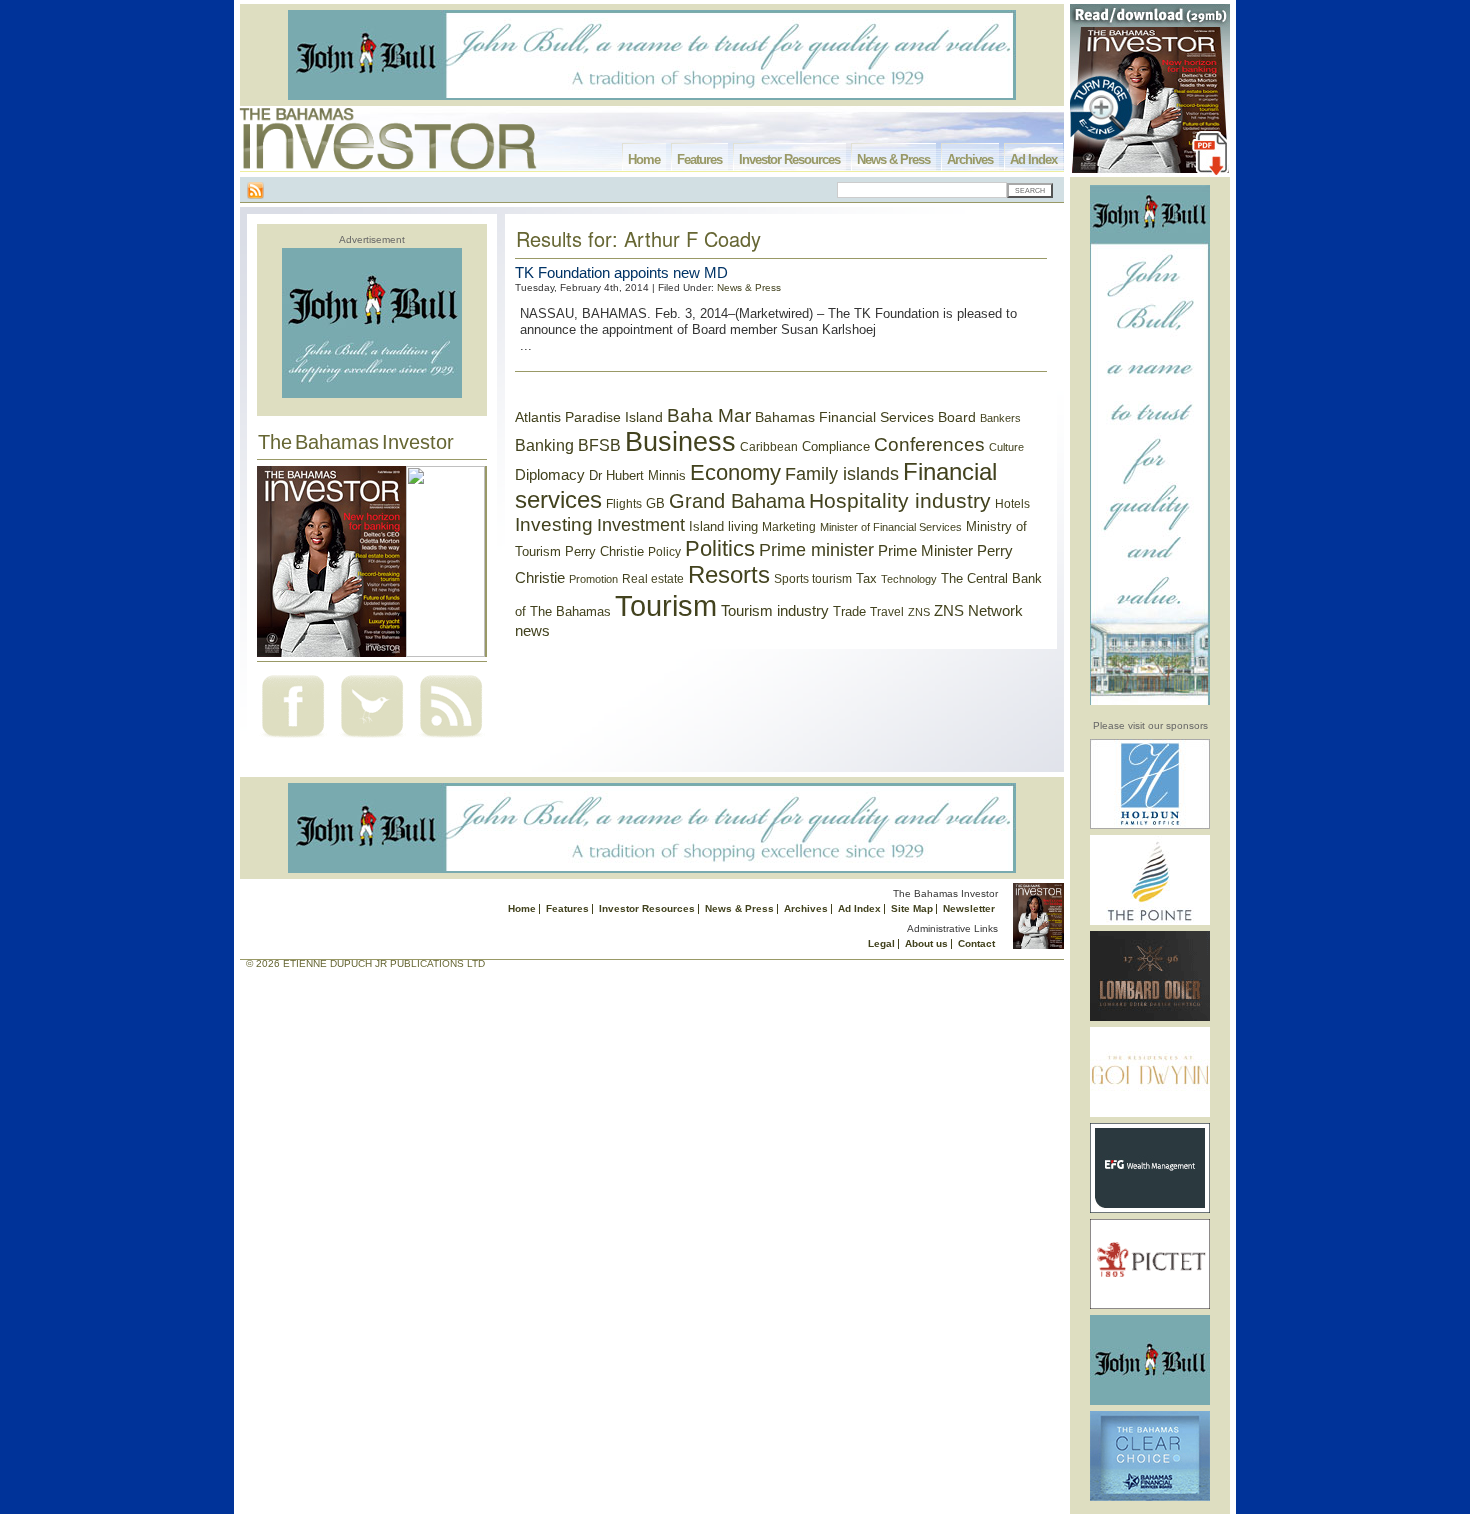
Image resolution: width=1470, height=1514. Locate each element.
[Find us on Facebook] (293, 739)
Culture (1006, 447)
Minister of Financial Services (891, 527)
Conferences (929, 444)
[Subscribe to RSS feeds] (451, 739)
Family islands (842, 474)
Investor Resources (789, 159)
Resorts (729, 575)
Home (644, 159)
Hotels (1012, 503)
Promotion (593, 579)
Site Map (912, 908)
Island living (723, 526)
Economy (735, 472)
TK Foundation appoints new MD (621, 272)
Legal (881, 943)
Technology (909, 579)
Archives (970, 159)
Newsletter (969, 908)
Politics (720, 548)
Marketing (789, 527)
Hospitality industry (900, 500)
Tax (866, 578)
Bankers (1000, 418)
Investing (554, 524)
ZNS (919, 612)
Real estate (653, 579)
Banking (544, 445)
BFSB (599, 445)
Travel (887, 612)
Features (699, 159)
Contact (976, 943)
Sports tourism (813, 579)
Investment (641, 525)
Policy (664, 552)
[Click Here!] (1150, 825)
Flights (624, 504)
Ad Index (1033, 159)
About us (926, 943)
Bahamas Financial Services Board (865, 417)
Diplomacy (550, 475)
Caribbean (769, 447)
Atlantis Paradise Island (589, 417)
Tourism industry (775, 611)
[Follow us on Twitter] (372, 739)
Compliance (836, 446)
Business (680, 442)
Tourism (666, 605)
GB (655, 503)
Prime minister (816, 549)
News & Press (893, 159)
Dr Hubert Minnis (637, 475)
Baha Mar (709, 415)
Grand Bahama (737, 501)
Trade (849, 611)
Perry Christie (604, 551)
